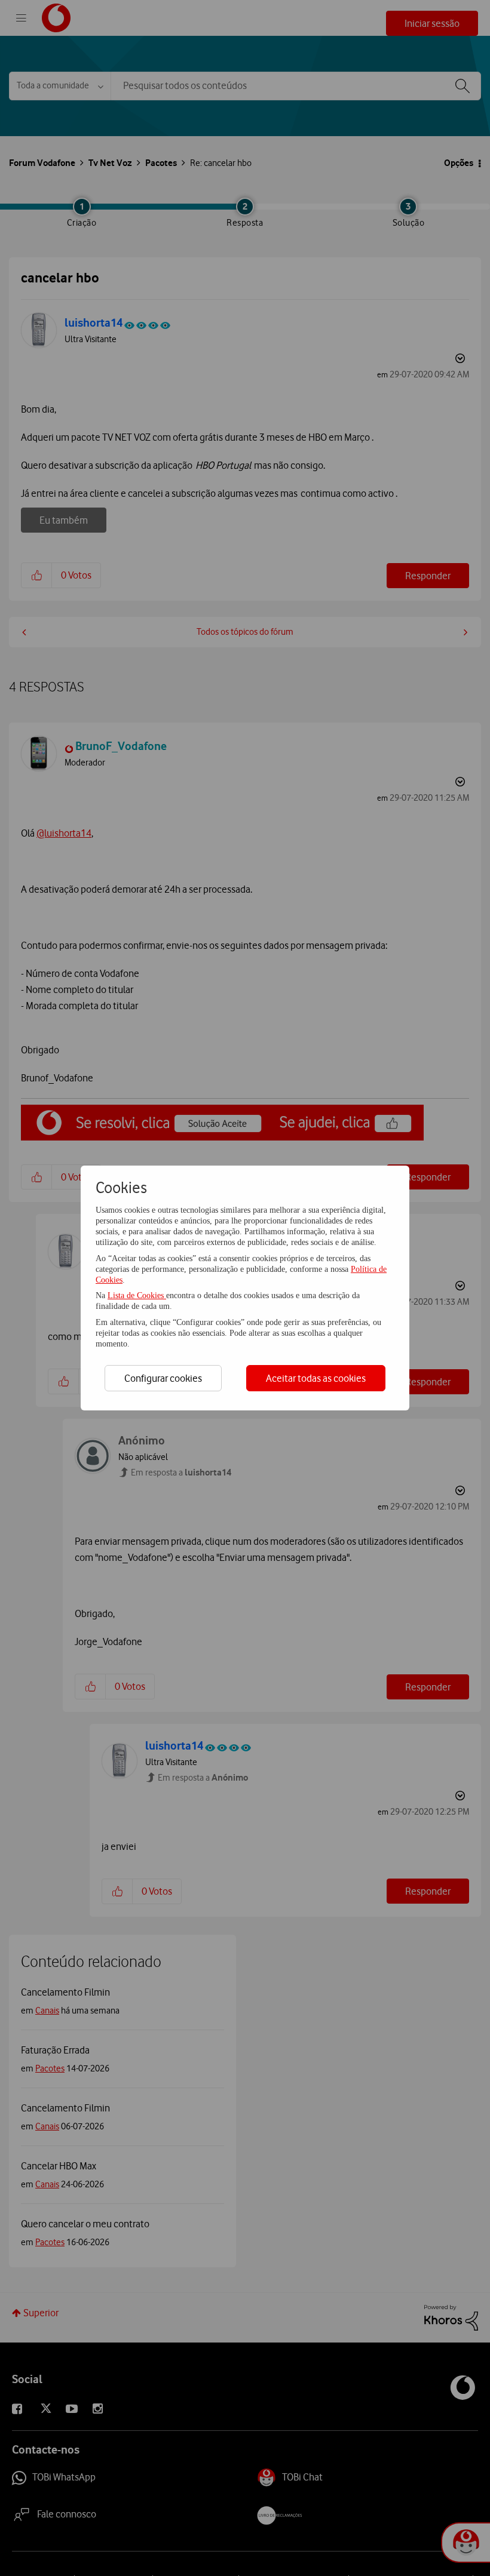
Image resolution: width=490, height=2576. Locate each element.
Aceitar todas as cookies (316, 1378)
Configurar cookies (163, 1378)
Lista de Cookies (137, 1295)
